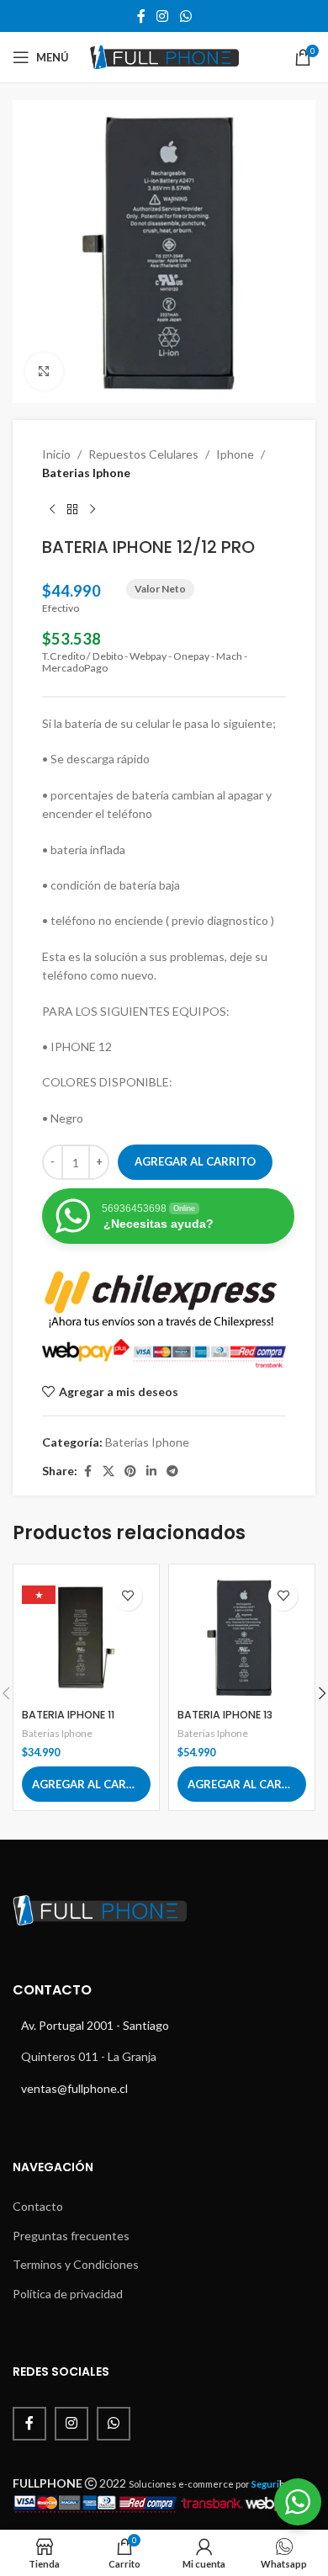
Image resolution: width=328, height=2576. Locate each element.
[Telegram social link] (172, 1471)
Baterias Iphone (86, 473)
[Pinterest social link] (130, 1471)
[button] (86, 1784)
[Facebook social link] (141, 16)
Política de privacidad (68, 2294)
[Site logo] (164, 56)
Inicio (56, 454)
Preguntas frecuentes (71, 2236)
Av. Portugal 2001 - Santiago (95, 2025)
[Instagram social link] (163, 16)
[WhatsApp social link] (185, 16)
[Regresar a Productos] (72, 510)
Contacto (38, 2206)
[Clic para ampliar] (44, 372)
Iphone (235, 454)
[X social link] (108, 1471)
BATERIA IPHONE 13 (225, 1715)
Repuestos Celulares (143, 454)
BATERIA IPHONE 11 (68, 1715)
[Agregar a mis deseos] (127, 1596)
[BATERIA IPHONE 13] (242, 1637)
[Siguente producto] (93, 510)
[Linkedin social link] (151, 1471)
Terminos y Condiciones (76, 2264)
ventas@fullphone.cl (74, 2088)
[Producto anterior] (52, 510)
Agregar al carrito (195, 1161)
